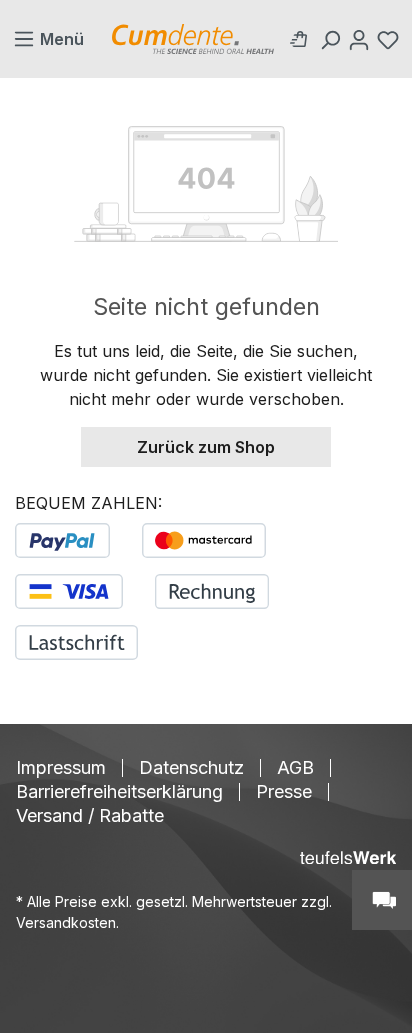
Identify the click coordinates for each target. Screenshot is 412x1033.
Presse (284, 792)
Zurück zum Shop (206, 447)
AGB (295, 768)
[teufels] (348, 857)
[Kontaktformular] (382, 900)
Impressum (61, 768)
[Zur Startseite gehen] (193, 39)
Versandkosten (66, 922)
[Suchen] (332, 39)
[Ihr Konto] (361, 39)
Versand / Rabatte (90, 816)
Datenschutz (191, 768)
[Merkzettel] (390, 39)
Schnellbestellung (303, 39)
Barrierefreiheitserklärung (119, 792)
